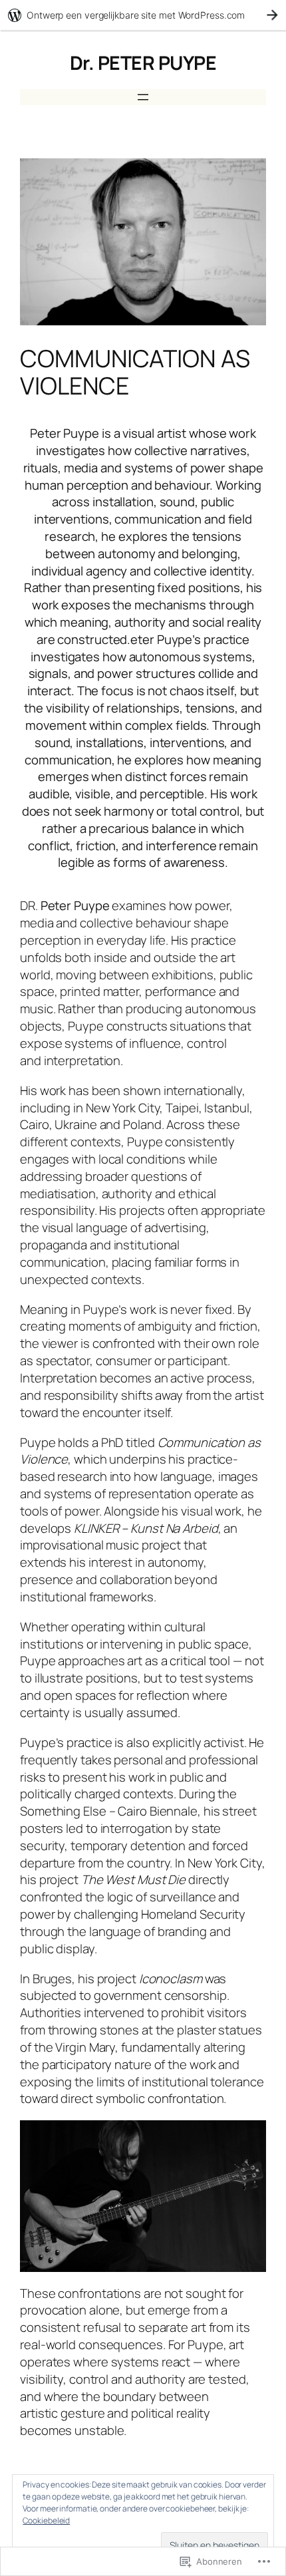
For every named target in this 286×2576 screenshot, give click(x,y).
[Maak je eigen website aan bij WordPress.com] (143, 15)
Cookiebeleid (46, 2520)
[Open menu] (143, 97)
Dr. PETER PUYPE (143, 63)
